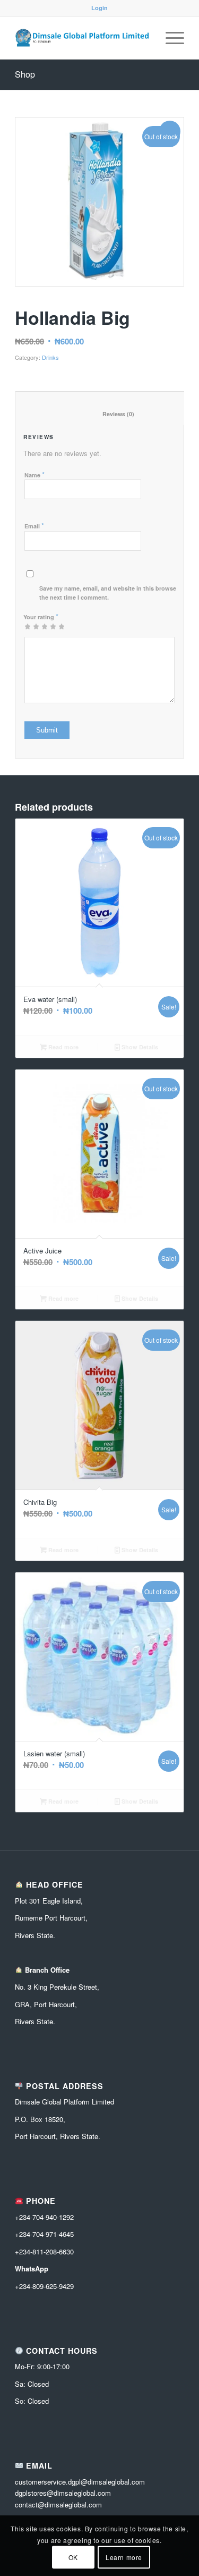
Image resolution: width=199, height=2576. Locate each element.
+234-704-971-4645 (44, 2234)
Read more (63, 1047)
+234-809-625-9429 (44, 2286)
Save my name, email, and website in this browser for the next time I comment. (114, 593)
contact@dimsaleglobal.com (58, 2505)
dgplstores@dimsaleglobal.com (63, 2493)
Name (34, 474)
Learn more (124, 2557)
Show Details (139, 1047)
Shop (25, 74)
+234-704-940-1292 (44, 2217)
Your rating (41, 616)
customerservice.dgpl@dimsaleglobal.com (80, 2482)
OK (73, 2557)
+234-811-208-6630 (44, 2251)
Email (34, 525)
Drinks (50, 357)
